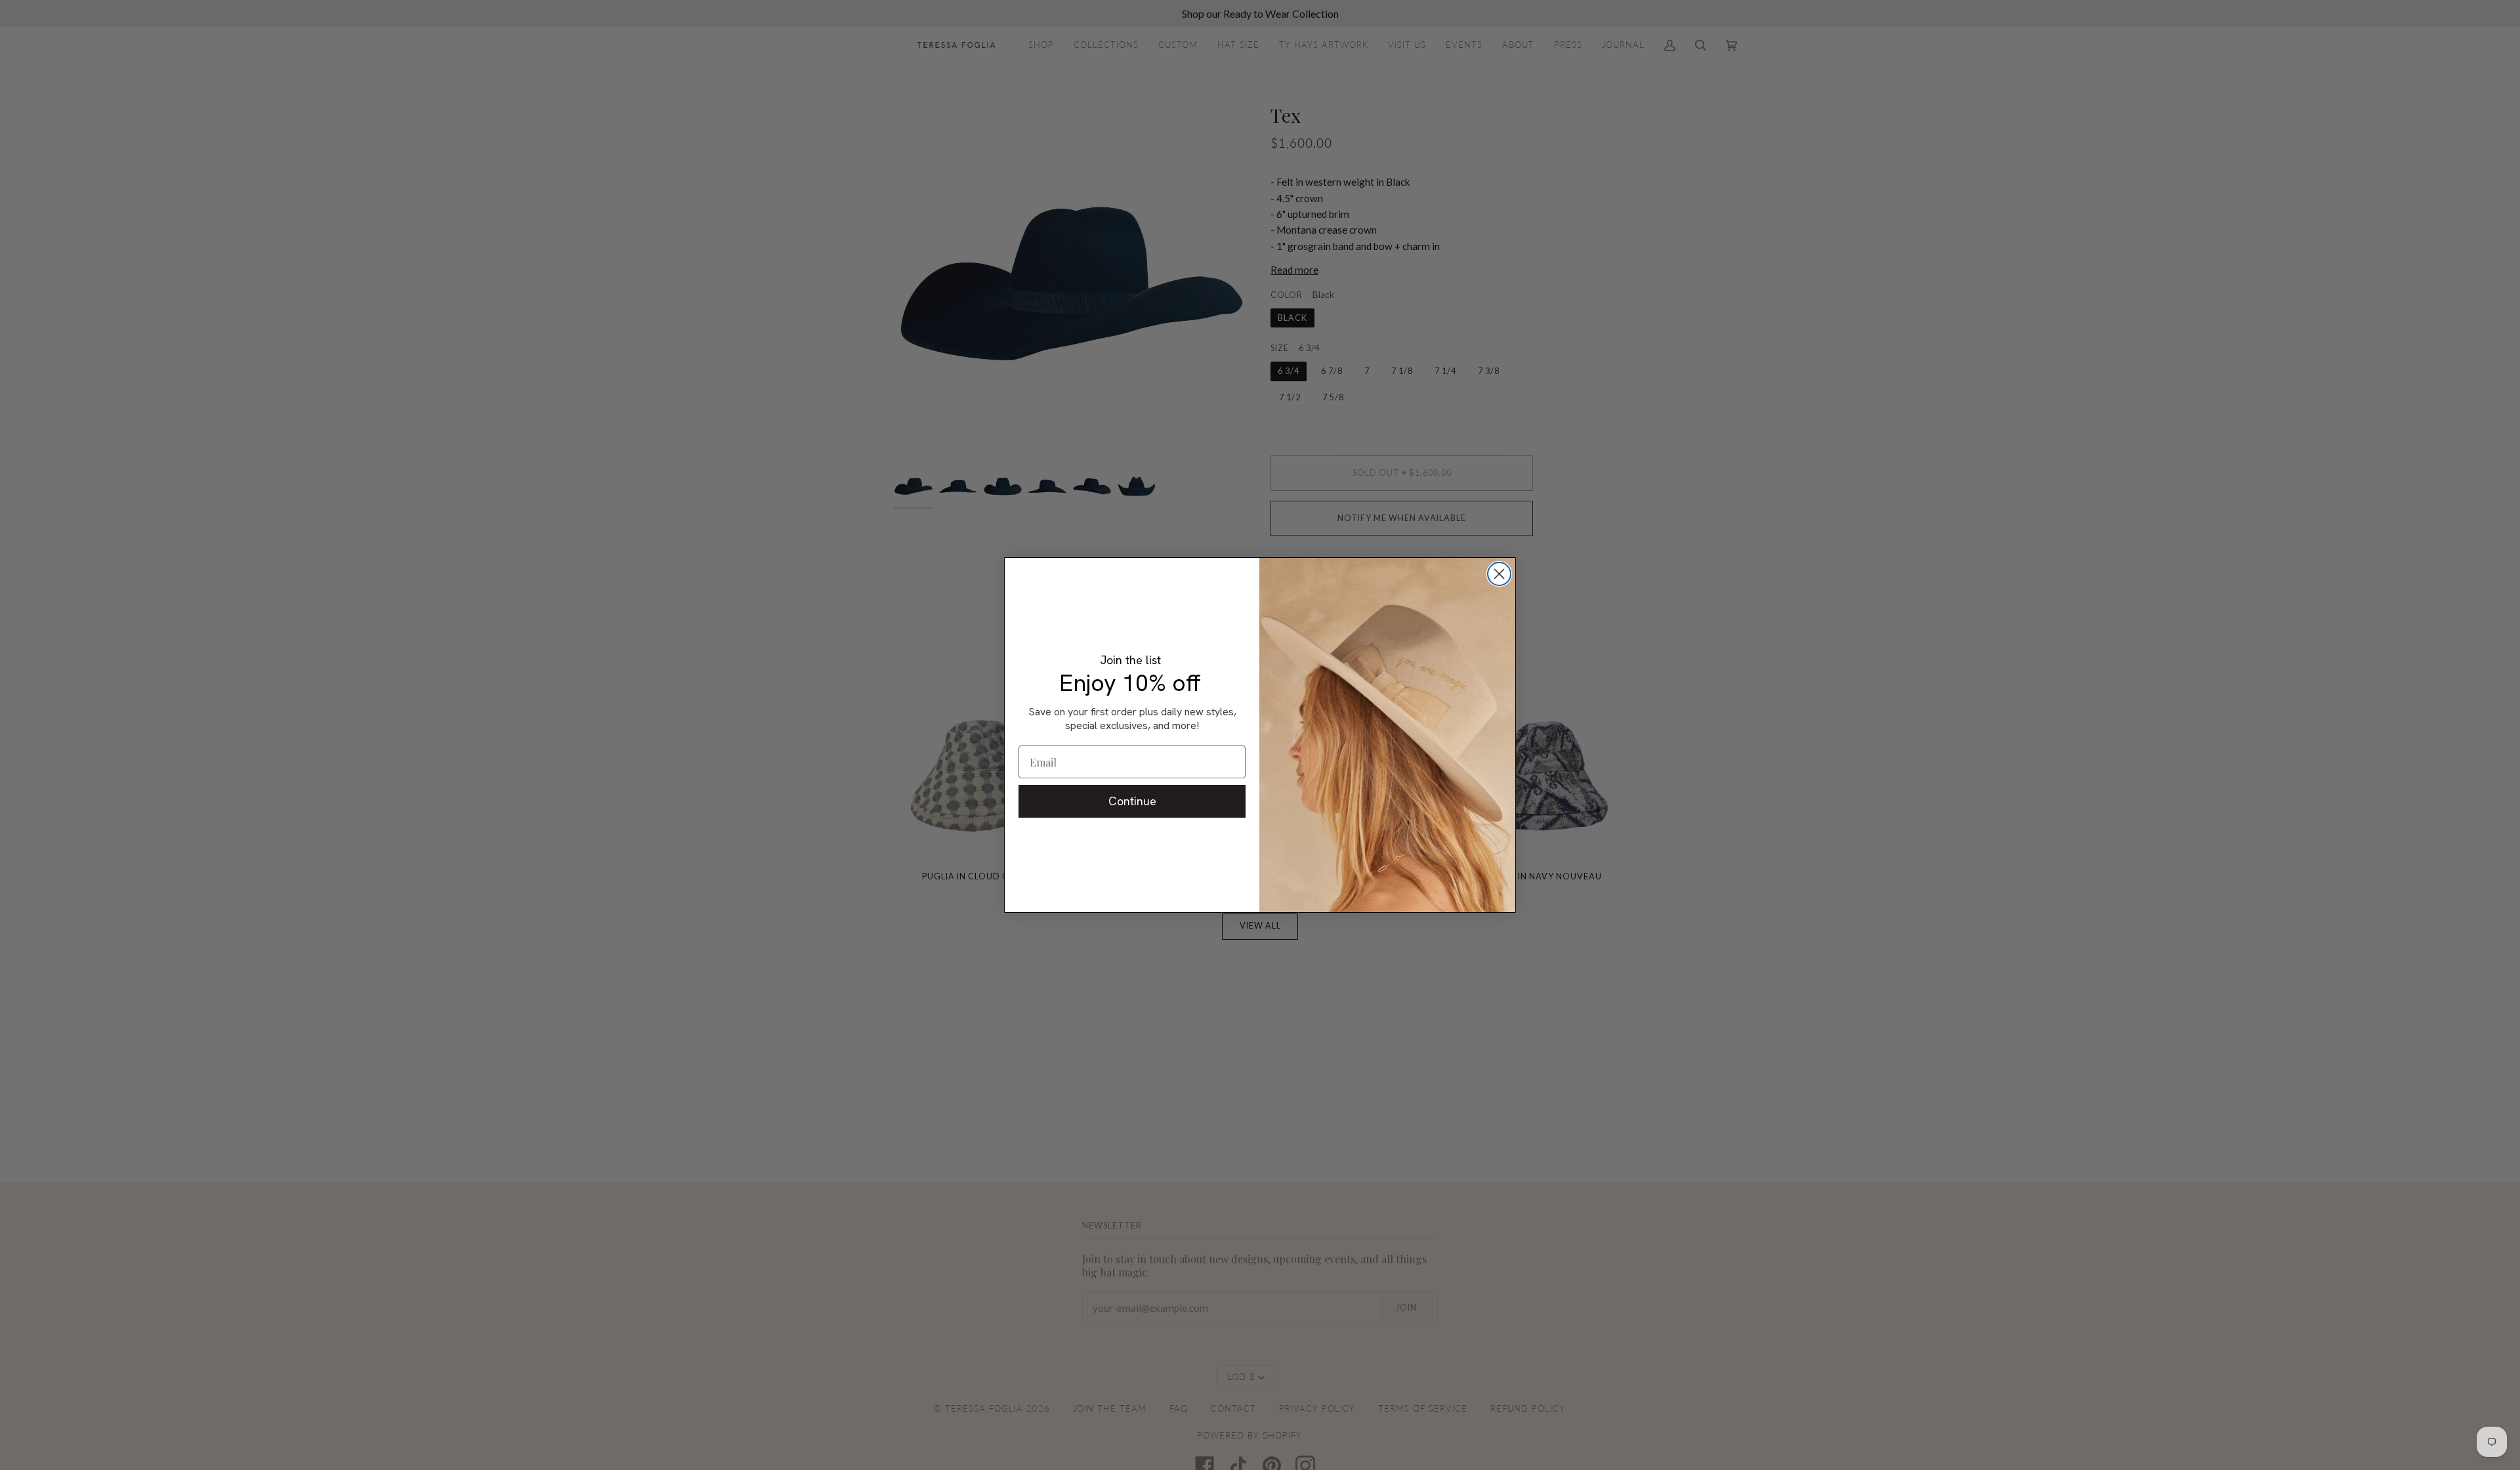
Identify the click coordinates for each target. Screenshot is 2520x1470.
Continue (1132, 801)
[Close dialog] (1499, 574)
